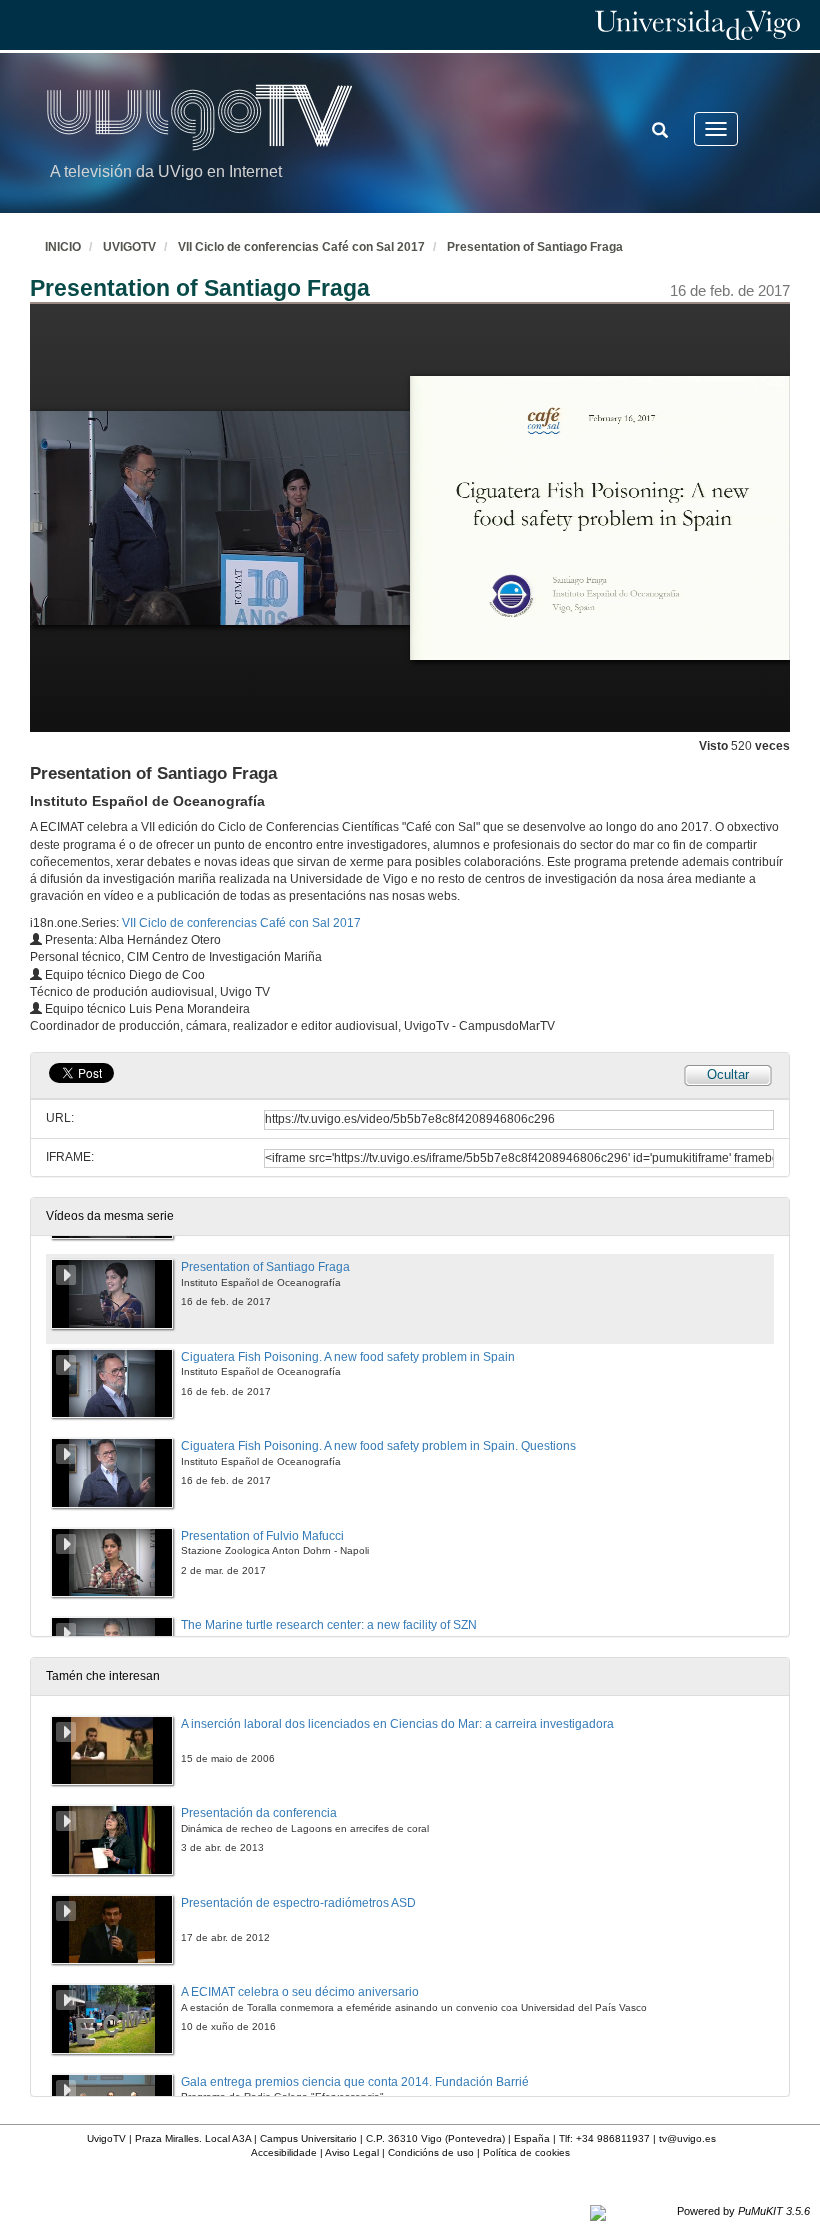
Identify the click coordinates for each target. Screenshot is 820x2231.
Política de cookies (526, 2152)
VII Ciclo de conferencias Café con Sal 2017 (301, 247)
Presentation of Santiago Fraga (535, 247)
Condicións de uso (431, 2152)
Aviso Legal (352, 2152)
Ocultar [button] (728, 1074)
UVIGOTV (129, 247)
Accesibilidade (284, 2152)
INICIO (63, 247)
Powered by (743, 2211)
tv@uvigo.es (687, 2138)
